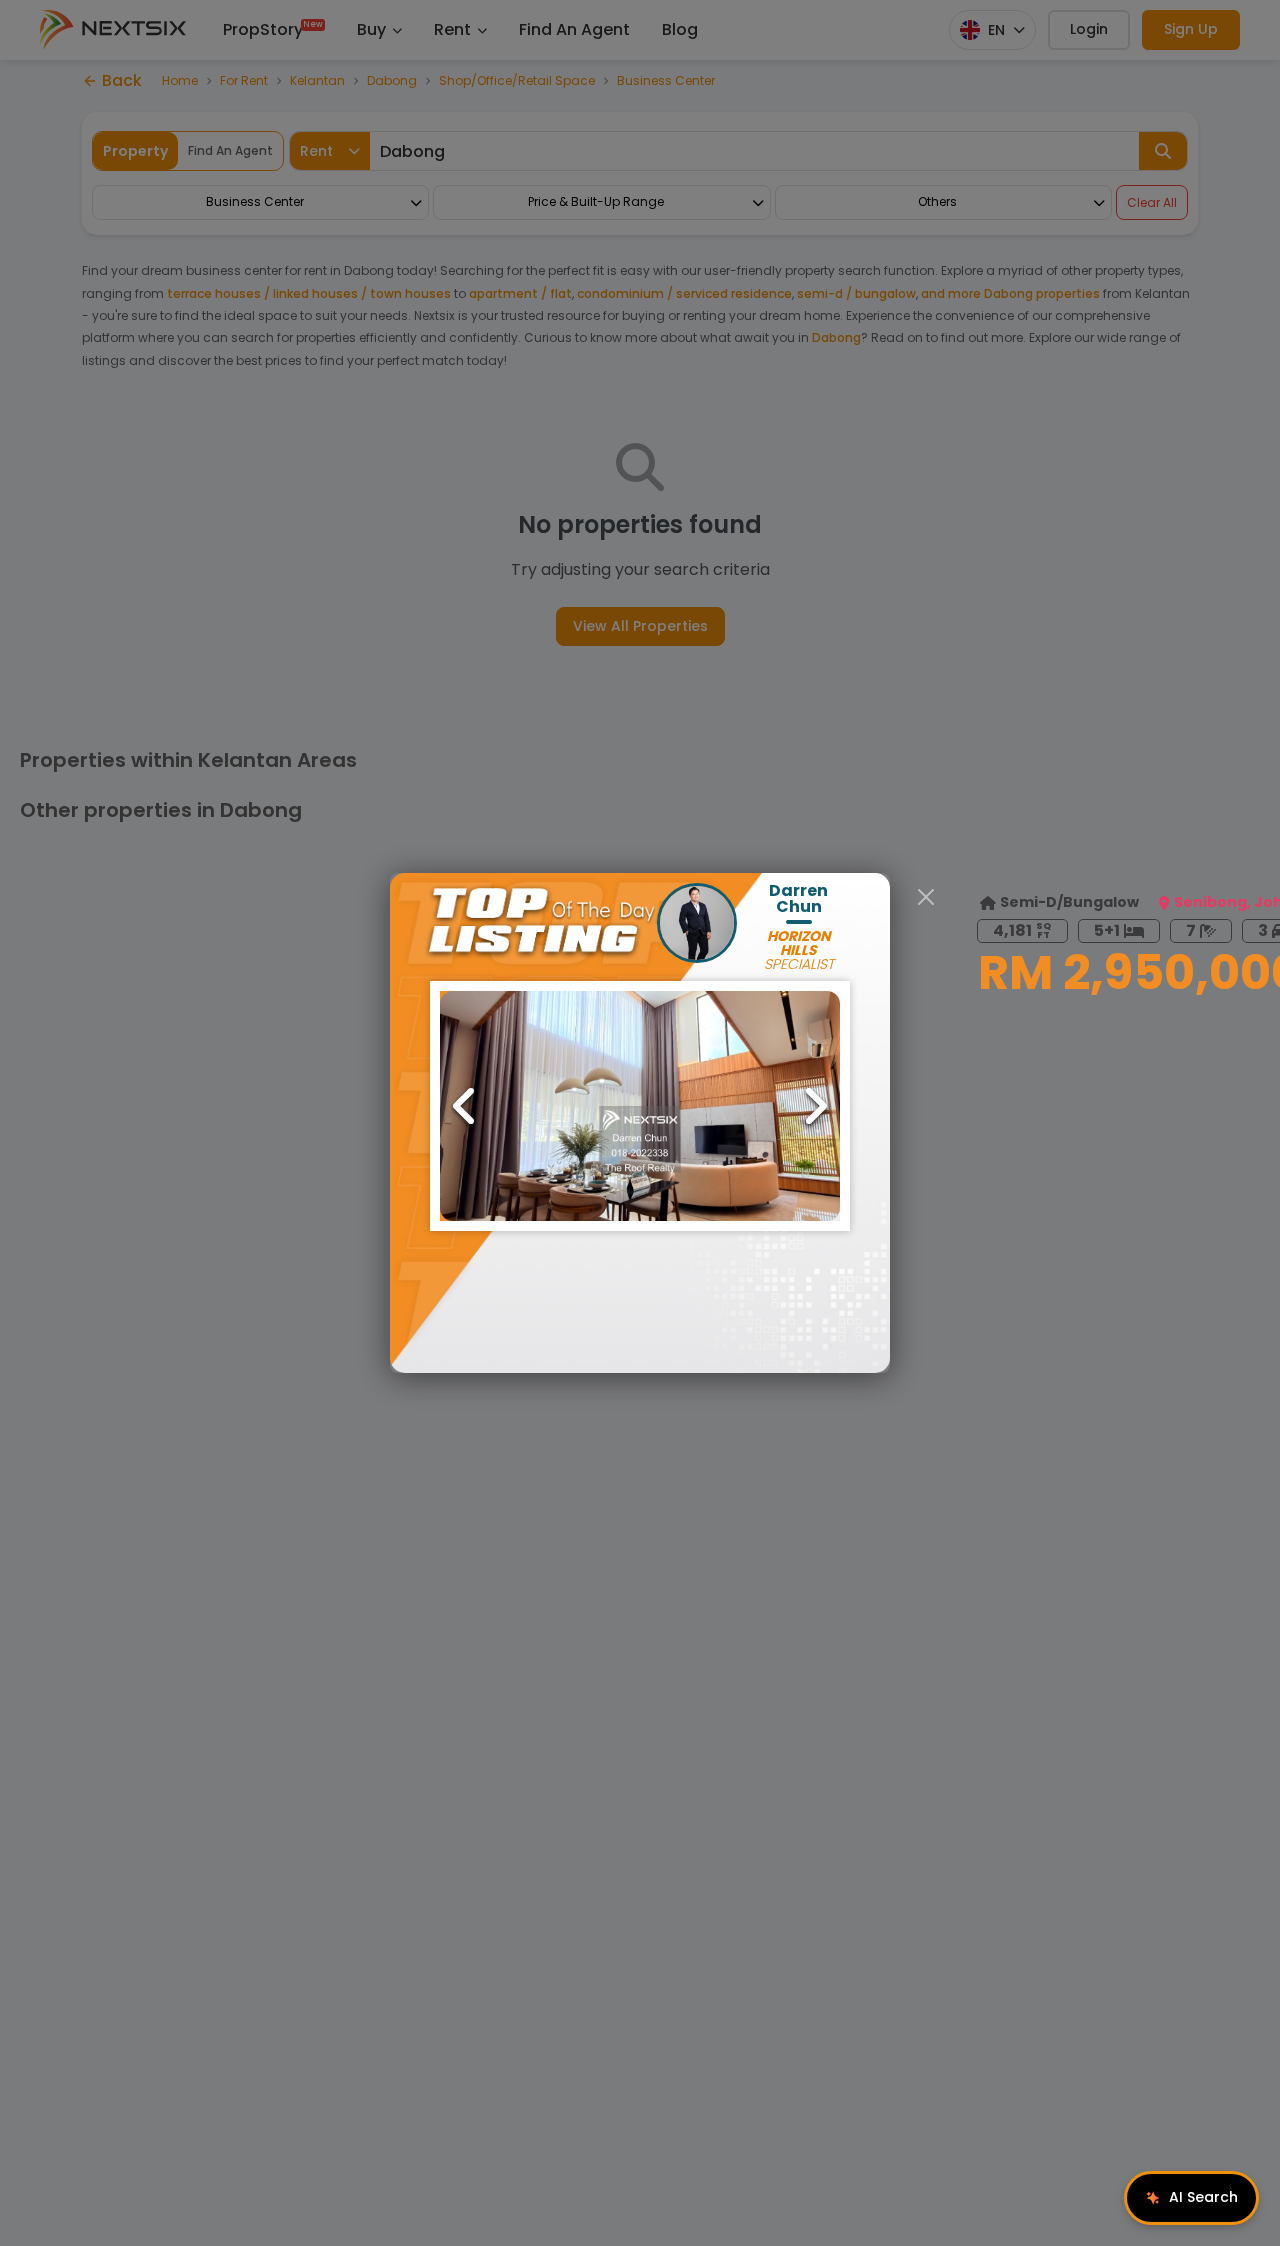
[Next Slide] (815, 1106)
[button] (640, 1106)
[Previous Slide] (465, 1106)
